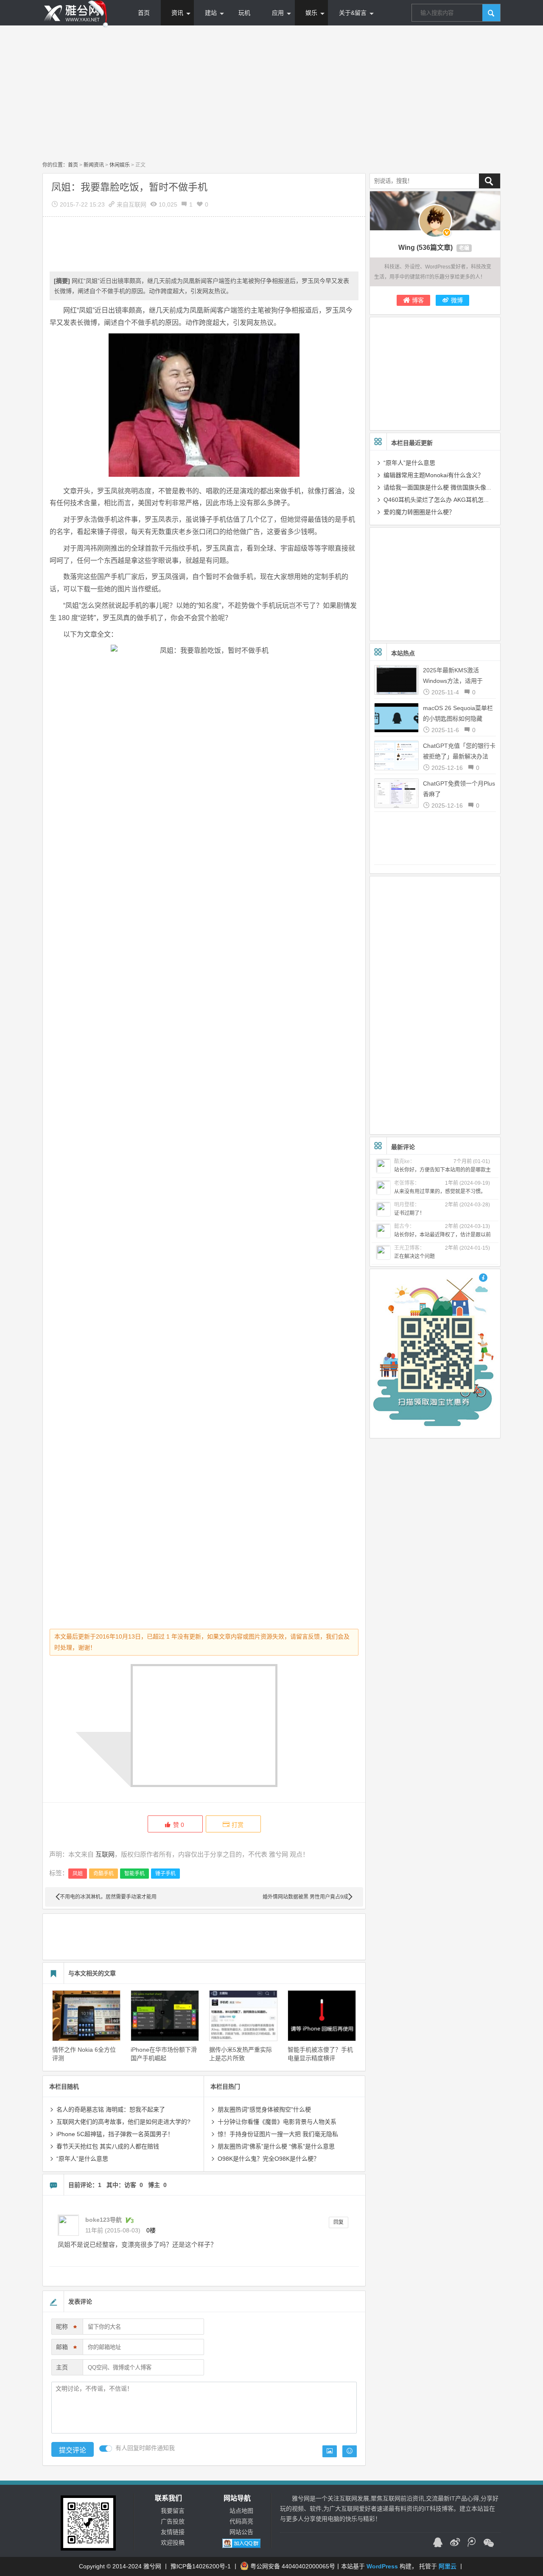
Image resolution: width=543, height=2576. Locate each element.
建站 (211, 13)
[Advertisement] (271, 93)
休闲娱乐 (120, 165)
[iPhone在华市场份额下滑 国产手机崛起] (165, 2016)
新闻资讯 (94, 165)
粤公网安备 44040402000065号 (293, 2566)
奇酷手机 (104, 1874)
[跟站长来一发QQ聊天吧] (438, 2543)
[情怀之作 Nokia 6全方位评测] (86, 2016)
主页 (62, 2367)
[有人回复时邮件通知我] (106, 2449)
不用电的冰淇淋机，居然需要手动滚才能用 (108, 1897)
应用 (278, 13)
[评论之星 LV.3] (129, 2220)
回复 (339, 2222)
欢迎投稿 (173, 2542)
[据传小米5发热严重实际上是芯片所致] (243, 2016)
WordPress (382, 2566)
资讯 (177, 13)
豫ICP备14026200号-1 (201, 2566)
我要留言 (173, 2511)
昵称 (66, 2328)
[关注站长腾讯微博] (472, 2543)
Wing (407, 248)
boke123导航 (104, 2220)
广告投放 (173, 2521)
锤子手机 (165, 1874)
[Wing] (435, 221)
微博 (457, 300)
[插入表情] (350, 2451)
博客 (418, 300)
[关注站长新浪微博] (455, 2543)
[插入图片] (330, 2451)
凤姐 (78, 1874)
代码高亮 (241, 2521)
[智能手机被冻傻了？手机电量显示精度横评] (322, 2016)
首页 (144, 13)
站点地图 (241, 2511)
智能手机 (134, 1874)
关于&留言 (353, 13)
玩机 (244, 13)
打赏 (238, 1825)
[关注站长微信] (489, 2543)
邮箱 (66, 2348)
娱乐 (311, 13)
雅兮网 (152, 2566)
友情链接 (173, 2532)
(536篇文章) (435, 248)
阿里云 (448, 2566)
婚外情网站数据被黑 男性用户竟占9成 (305, 1897)
